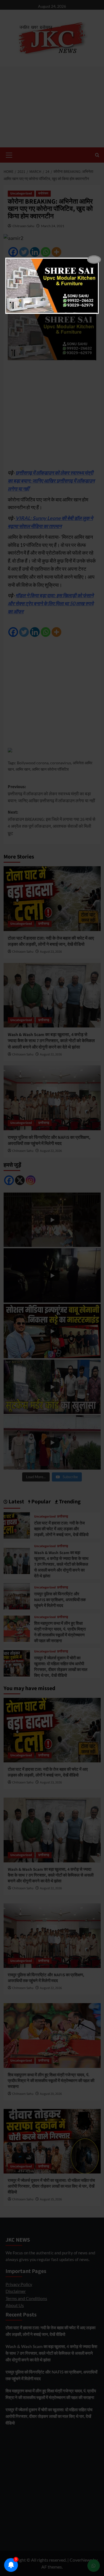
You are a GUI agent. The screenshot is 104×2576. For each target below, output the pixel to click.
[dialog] (52, 286)
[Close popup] (94, 260)
